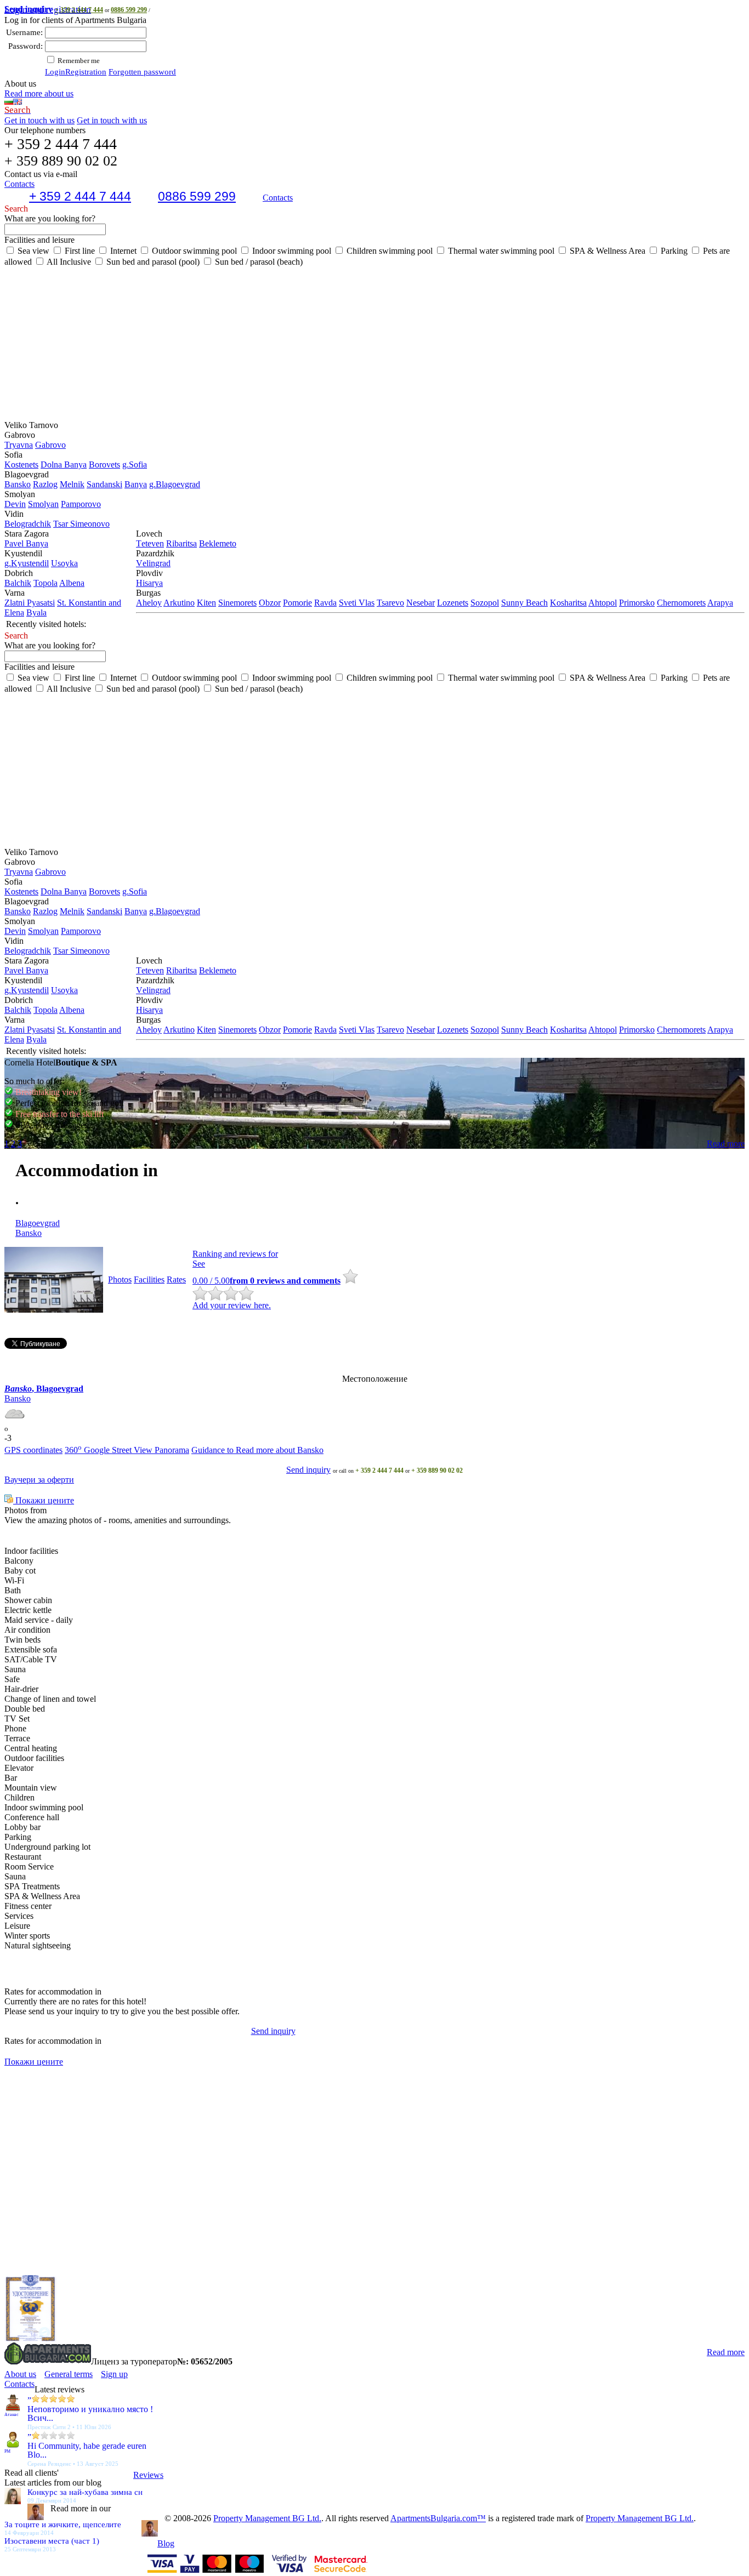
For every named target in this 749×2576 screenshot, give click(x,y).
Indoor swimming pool (291, 251)
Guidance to (214, 1450)
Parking (673, 251)
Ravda (325, 603)
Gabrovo (50, 445)
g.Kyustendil (27, 563)
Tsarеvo (390, 603)
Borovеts (104, 465)
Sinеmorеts (237, 603)
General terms (69, 2374)
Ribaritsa (181, 543)
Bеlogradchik (28, 524)
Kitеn (206, 603)
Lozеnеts (453, 603)
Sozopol (485, 603)
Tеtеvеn (150, 543)
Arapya (720, 603)
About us (20, 2374)
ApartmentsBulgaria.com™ (438, 2518)
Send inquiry (308, 1470)
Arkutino (179, 603)
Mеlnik (72, 484)
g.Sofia (135, 465)
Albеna (72, 583)
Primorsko (637, 603)
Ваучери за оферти (39, 1480)
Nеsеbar (421, 603)
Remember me (78, 61)
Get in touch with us (39, 120)
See (199, 1264)
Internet (122, 251)
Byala (36, 612)
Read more (726, 1144)
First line (79, 251)
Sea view (32, 251)
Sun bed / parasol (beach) (258, 262)
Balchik (18, 583)
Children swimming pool (388, 251)
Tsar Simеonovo (81, 524)
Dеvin (15, 504)
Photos (120, 1280)
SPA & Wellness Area (606, 251)
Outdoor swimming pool (193, 251)
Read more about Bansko (280, 1450)
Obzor (270, 603)
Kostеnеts (21, 465)
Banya (136, 484)
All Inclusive (68, 262)
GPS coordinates (33, 1450)
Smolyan (43, 504)
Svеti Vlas (357, 603)
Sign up (114, 2374)
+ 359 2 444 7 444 (79, 10)
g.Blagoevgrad (175, 484)
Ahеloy (149, 603)
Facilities (149, 1280)
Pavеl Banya (26, 543)
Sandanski (104, 484)
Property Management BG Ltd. (267, 2518)
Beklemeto (218, 543)
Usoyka (64, 563)
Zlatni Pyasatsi (30, 603)
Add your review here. (232, 1305)
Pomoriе (297, 603)
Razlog (45, 484)
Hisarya (149, 583)
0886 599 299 (129, 10)
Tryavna (19, 445)
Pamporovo (81, 504)
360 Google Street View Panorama (127, 1450)
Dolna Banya (64, 465)
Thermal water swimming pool (500, 251)
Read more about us (39, 93)
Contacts (278, 198)
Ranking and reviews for (235, 1254)
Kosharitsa (568, 603)
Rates (176, 1280)
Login (55, 72)
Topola (46, 583)
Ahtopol (603, 603)
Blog (166, 2543)
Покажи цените (44, 1500)
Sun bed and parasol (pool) (152, 262)
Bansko (18, 484)
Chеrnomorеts (681, 603)
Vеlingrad (153, 563)
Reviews (148, 2475)
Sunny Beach (524, 603)
